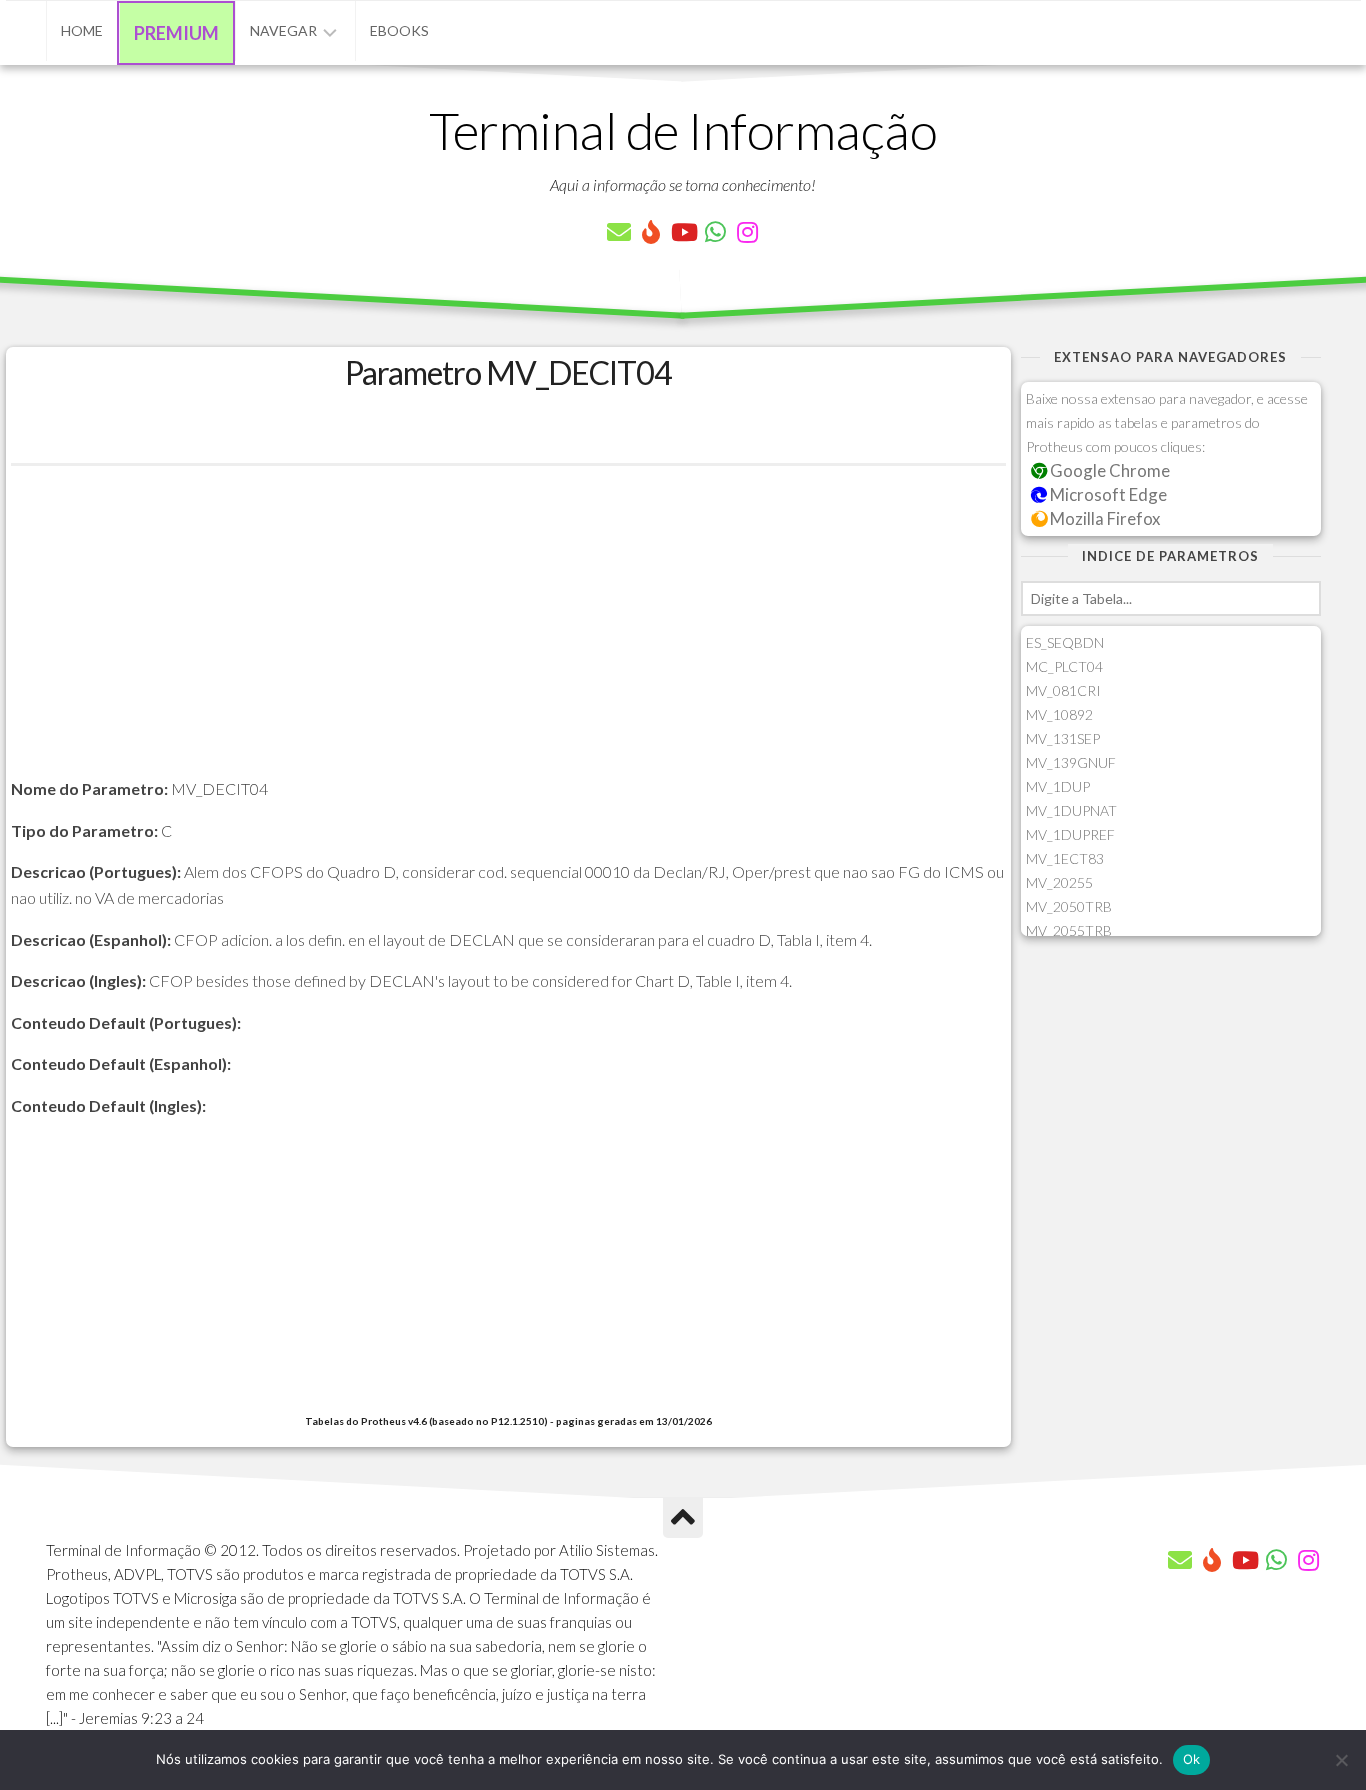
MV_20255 (1059, 882)
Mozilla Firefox (1103, 518)
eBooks (399, 30)
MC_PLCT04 (1064, 666)
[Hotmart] (651, 232)
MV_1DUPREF (1070, 834)
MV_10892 (1059, 714)
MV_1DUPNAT (1071, 810)
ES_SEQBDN (1065, 642)
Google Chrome (1108, 470)
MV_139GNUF (1071, 762)
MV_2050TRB (1069, 906)
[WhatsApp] (715, 232)
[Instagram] (747, 232)
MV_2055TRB (1069, 930)
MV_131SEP (1063, 738)
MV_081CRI (1063, 690)
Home (82, 30)
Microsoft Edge (1107, 494)
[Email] (619, 232)
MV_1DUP (1058, 786)
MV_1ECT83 (1065, 858)
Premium (176, 33)
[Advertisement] (508, 636)
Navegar (283, 30)
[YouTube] (683, 232)
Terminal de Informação (683, 130)
